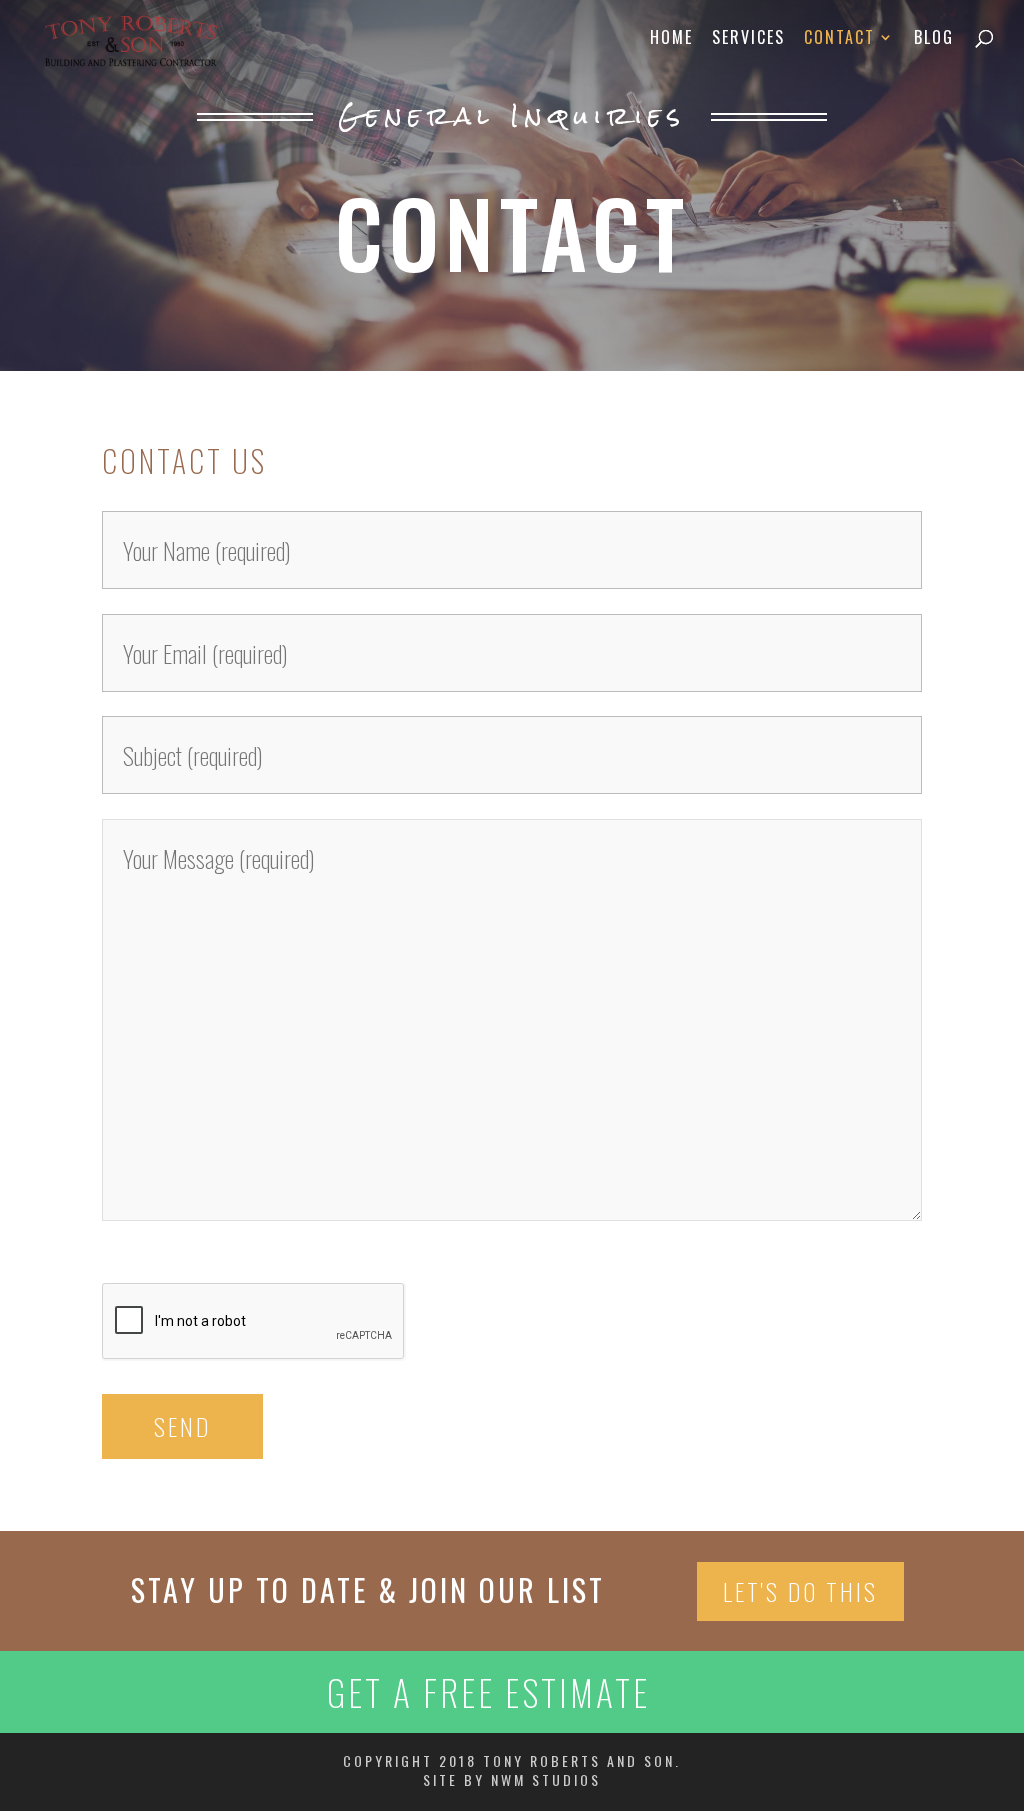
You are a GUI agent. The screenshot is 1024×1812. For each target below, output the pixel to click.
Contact (839, 39)
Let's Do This (800, 1591)
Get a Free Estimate (488, 1691)
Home (671, 39)
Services (748, 39)
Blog (934, 39)
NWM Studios (546, 1779)
